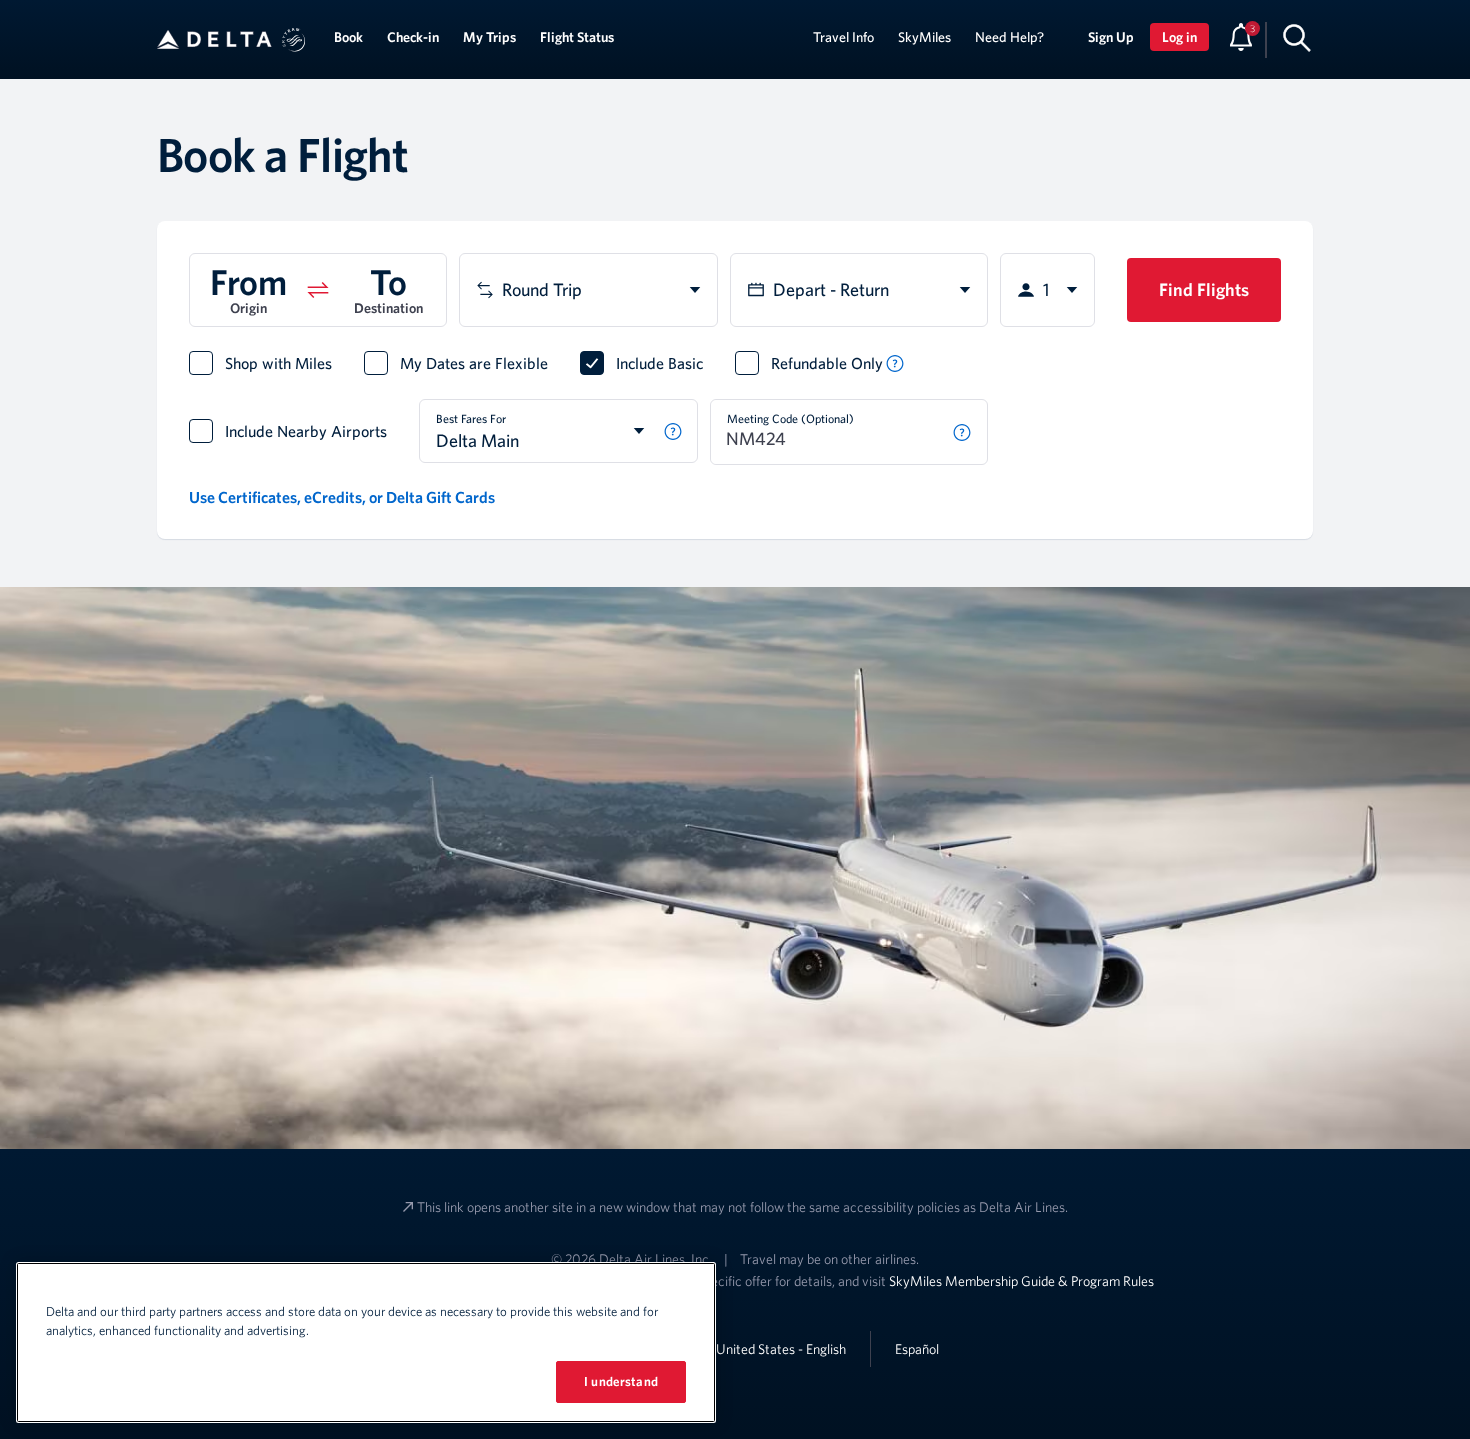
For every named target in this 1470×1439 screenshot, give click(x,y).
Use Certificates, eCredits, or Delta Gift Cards (342, 497)
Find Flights (1204, 289)
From (248, 281)
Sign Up (1111, 37)
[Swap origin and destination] (318, 290)
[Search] (1297, 37)
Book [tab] (348, 37)
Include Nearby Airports (306, 431)
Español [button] (917, 1348)
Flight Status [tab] (577, 37)
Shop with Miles (278, 363)
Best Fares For (471, 418)
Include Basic (659, 363)
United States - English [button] (781, 1349)
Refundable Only (827, 363)
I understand (621, 1381)
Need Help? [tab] (1009, 37)
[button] (294, 40)
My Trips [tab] (489, 37)
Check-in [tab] (413, 37)
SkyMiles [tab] (924, 37)
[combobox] (588, 290)
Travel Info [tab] (843, 37)
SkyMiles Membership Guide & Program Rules (1021, 1281)
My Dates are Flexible (474, 363)
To (388, 281)
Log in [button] (1179, 37)
